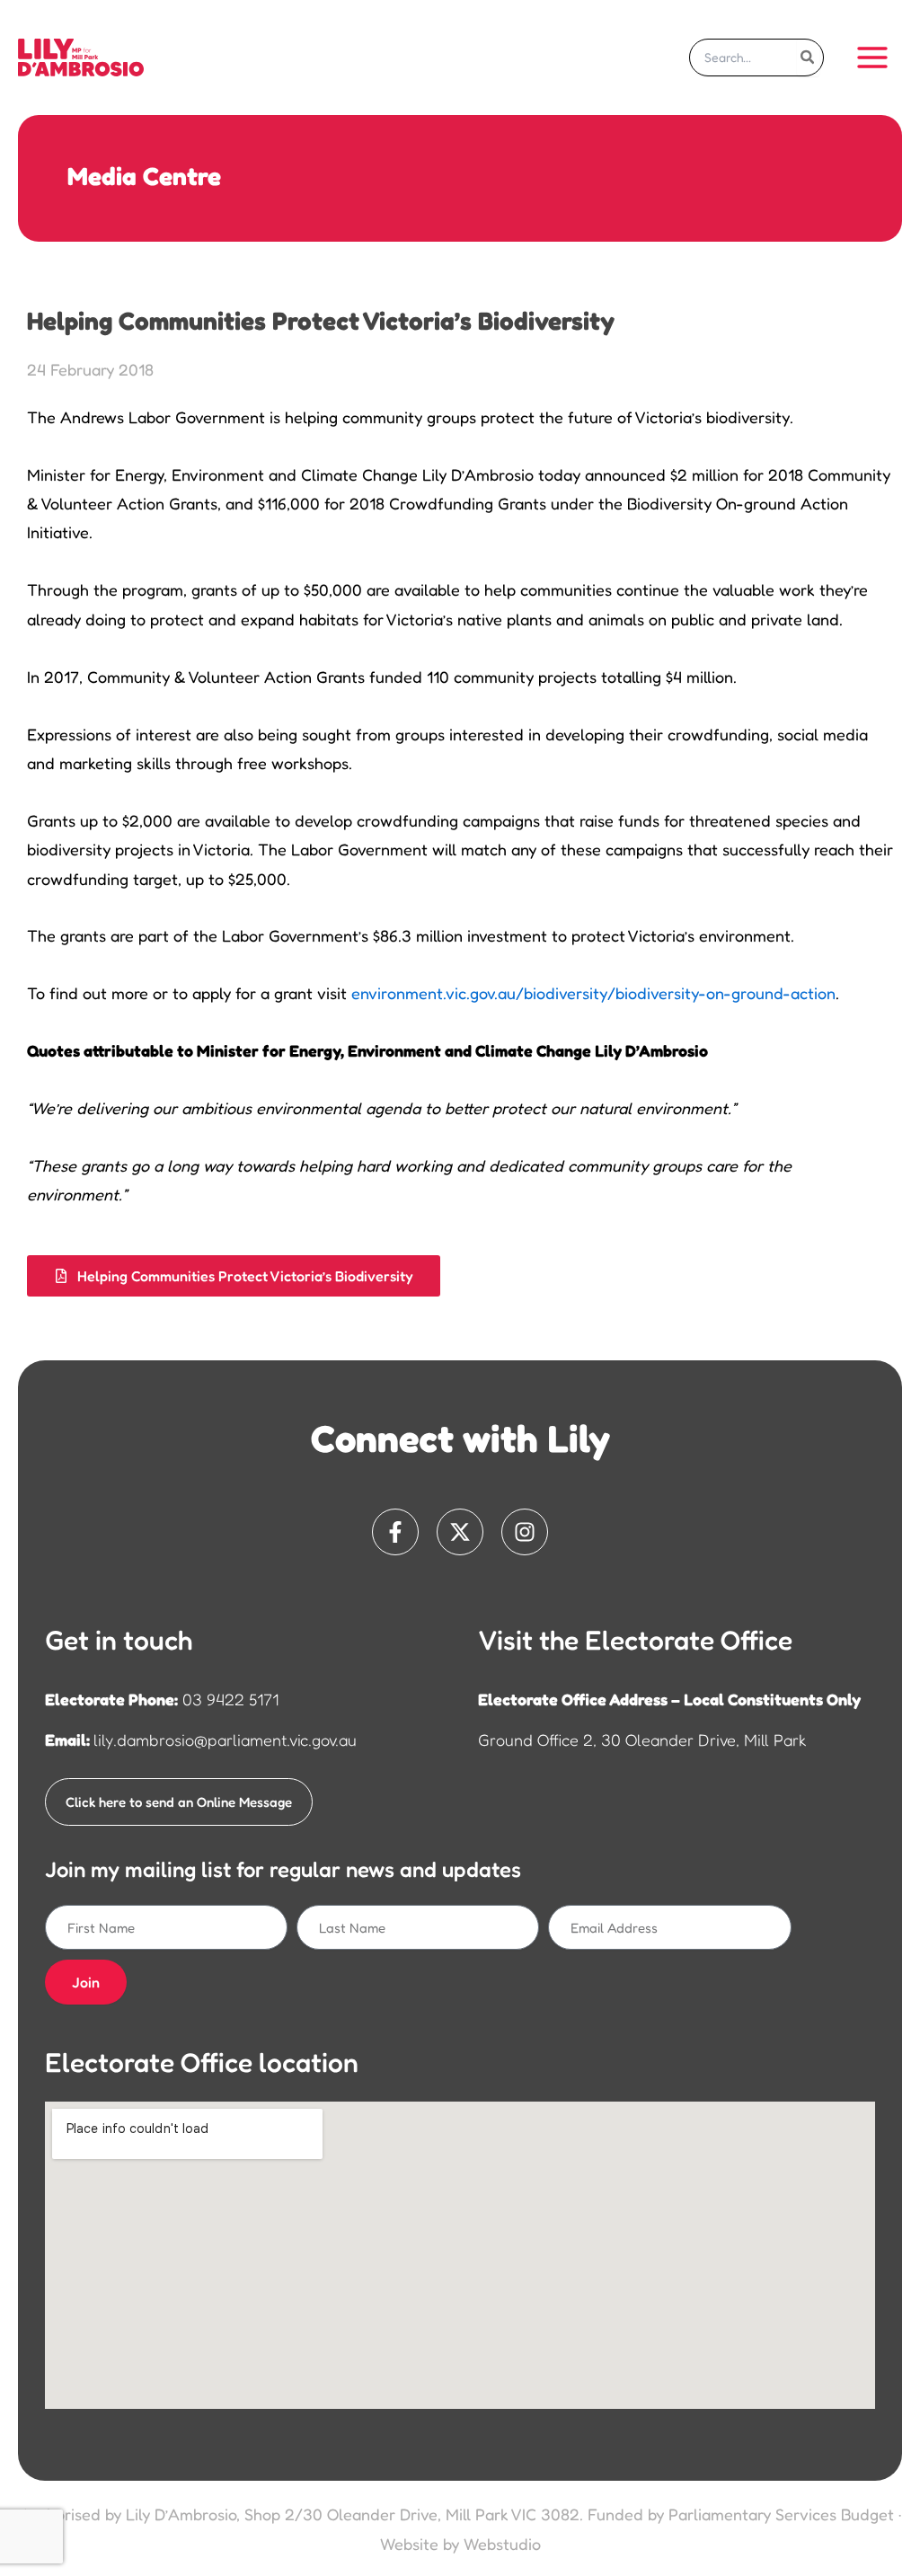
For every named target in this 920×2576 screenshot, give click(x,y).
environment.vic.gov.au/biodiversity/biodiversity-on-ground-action (593, 993)
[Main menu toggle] (872, 57)
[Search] (808, 58)
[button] (234, 1276)
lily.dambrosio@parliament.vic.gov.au (225, 1739)
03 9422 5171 (230, 1699)
